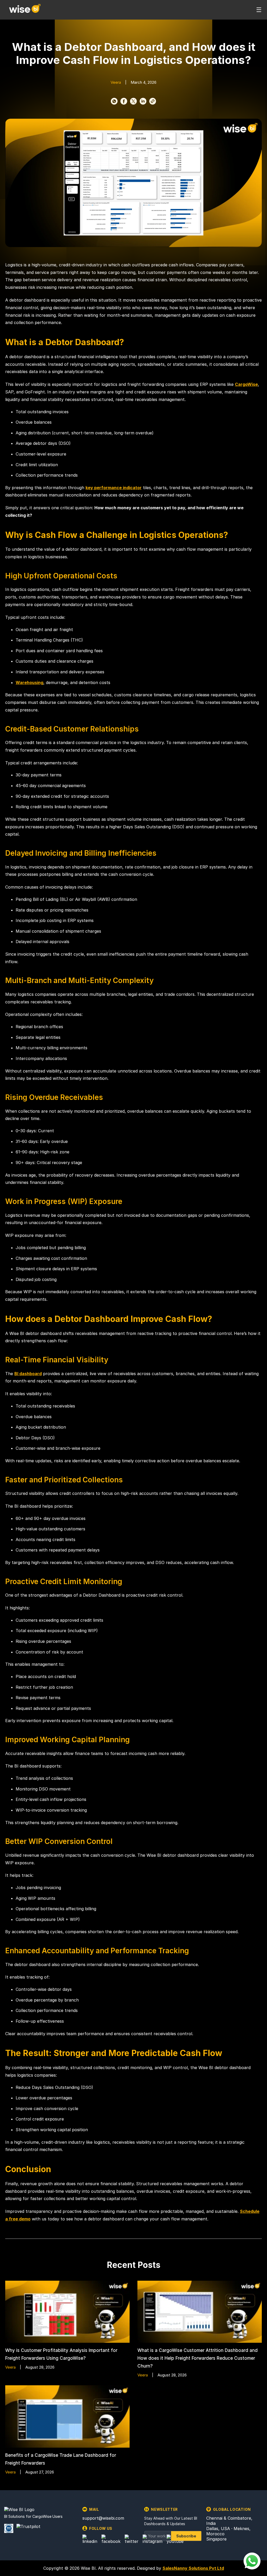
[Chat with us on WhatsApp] (252, 2561)
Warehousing (29, 682)
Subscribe (186, 2536)
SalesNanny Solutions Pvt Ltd (193, 2568)
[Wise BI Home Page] (25, 10)
